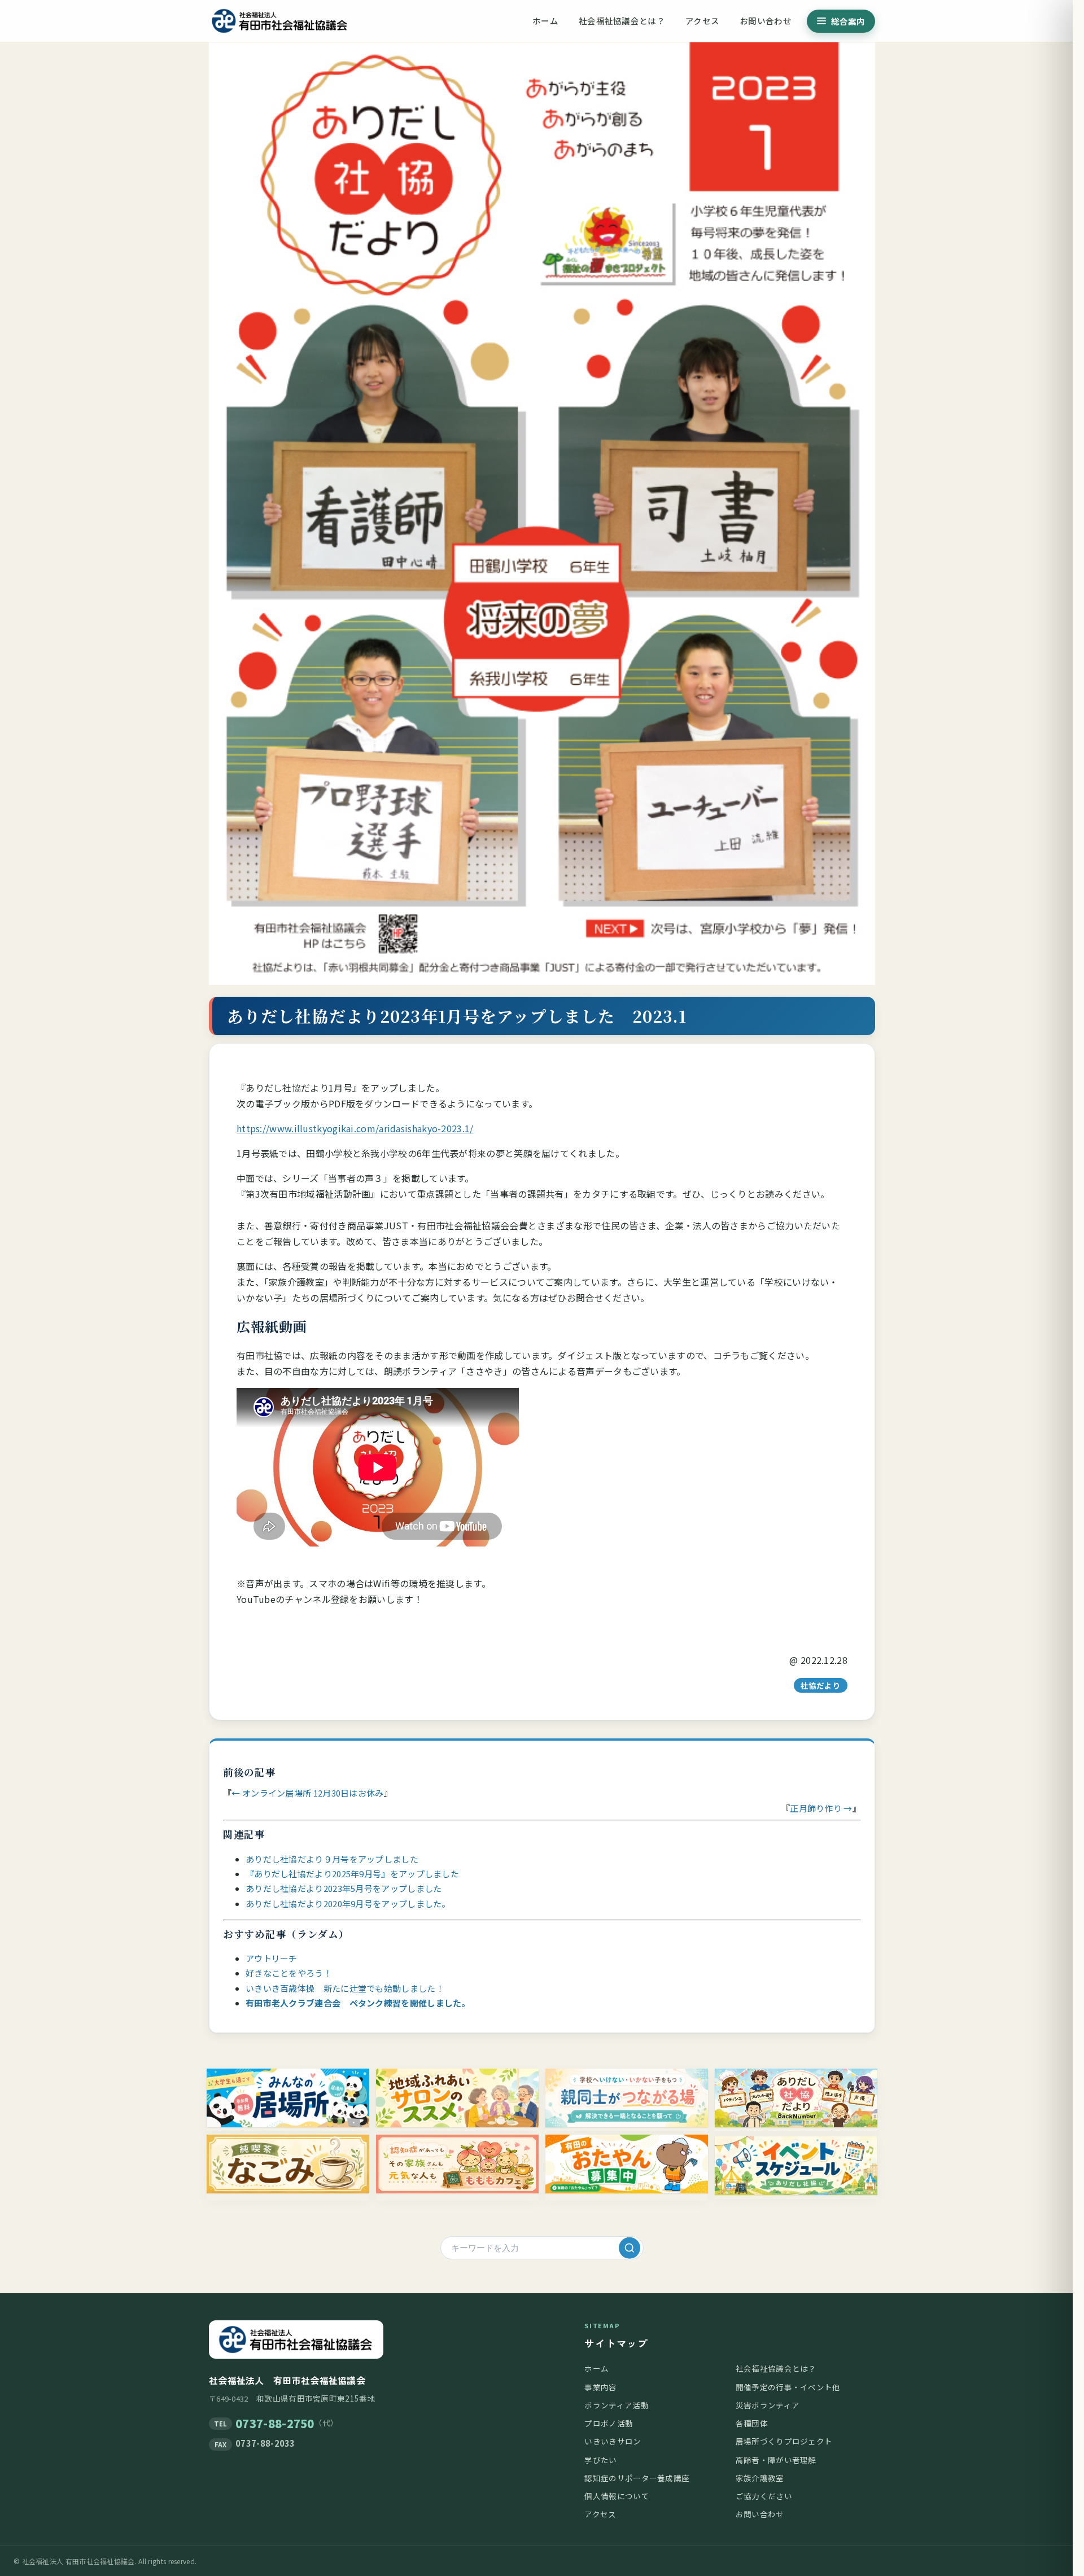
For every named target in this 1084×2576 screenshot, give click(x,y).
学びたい (600, 2460)
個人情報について (617, 2496)
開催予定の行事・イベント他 (788, 2387)
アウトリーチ (272, 1958)
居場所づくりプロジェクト (784, 2441)
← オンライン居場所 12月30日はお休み (307, 1793)
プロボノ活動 (609, 2423)
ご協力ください (764, 2496)
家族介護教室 (760, 2478)
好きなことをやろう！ (289, 1973)
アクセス (702, 21)
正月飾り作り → (821, 1808)
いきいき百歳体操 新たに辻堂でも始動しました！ (345, 1988)
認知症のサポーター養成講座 (637, 2478)
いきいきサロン (613, 2441)
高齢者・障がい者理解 (776, 2460)
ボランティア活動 (616, 2405)
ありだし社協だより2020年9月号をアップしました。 (348, 1903)
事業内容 (600, 2387)
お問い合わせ (766, 21)
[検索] (630, 2248)
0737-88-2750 (275, 2423)
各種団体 (752, 2423)
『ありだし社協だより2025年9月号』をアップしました (352, 1874)
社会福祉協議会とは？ (622, 21)
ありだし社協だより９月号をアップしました (332, 1859)
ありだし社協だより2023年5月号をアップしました (348, 1888)
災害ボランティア (768, 2405)
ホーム (545, 21)
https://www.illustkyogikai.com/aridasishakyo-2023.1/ (355, 1128)
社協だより (821, 1685)
